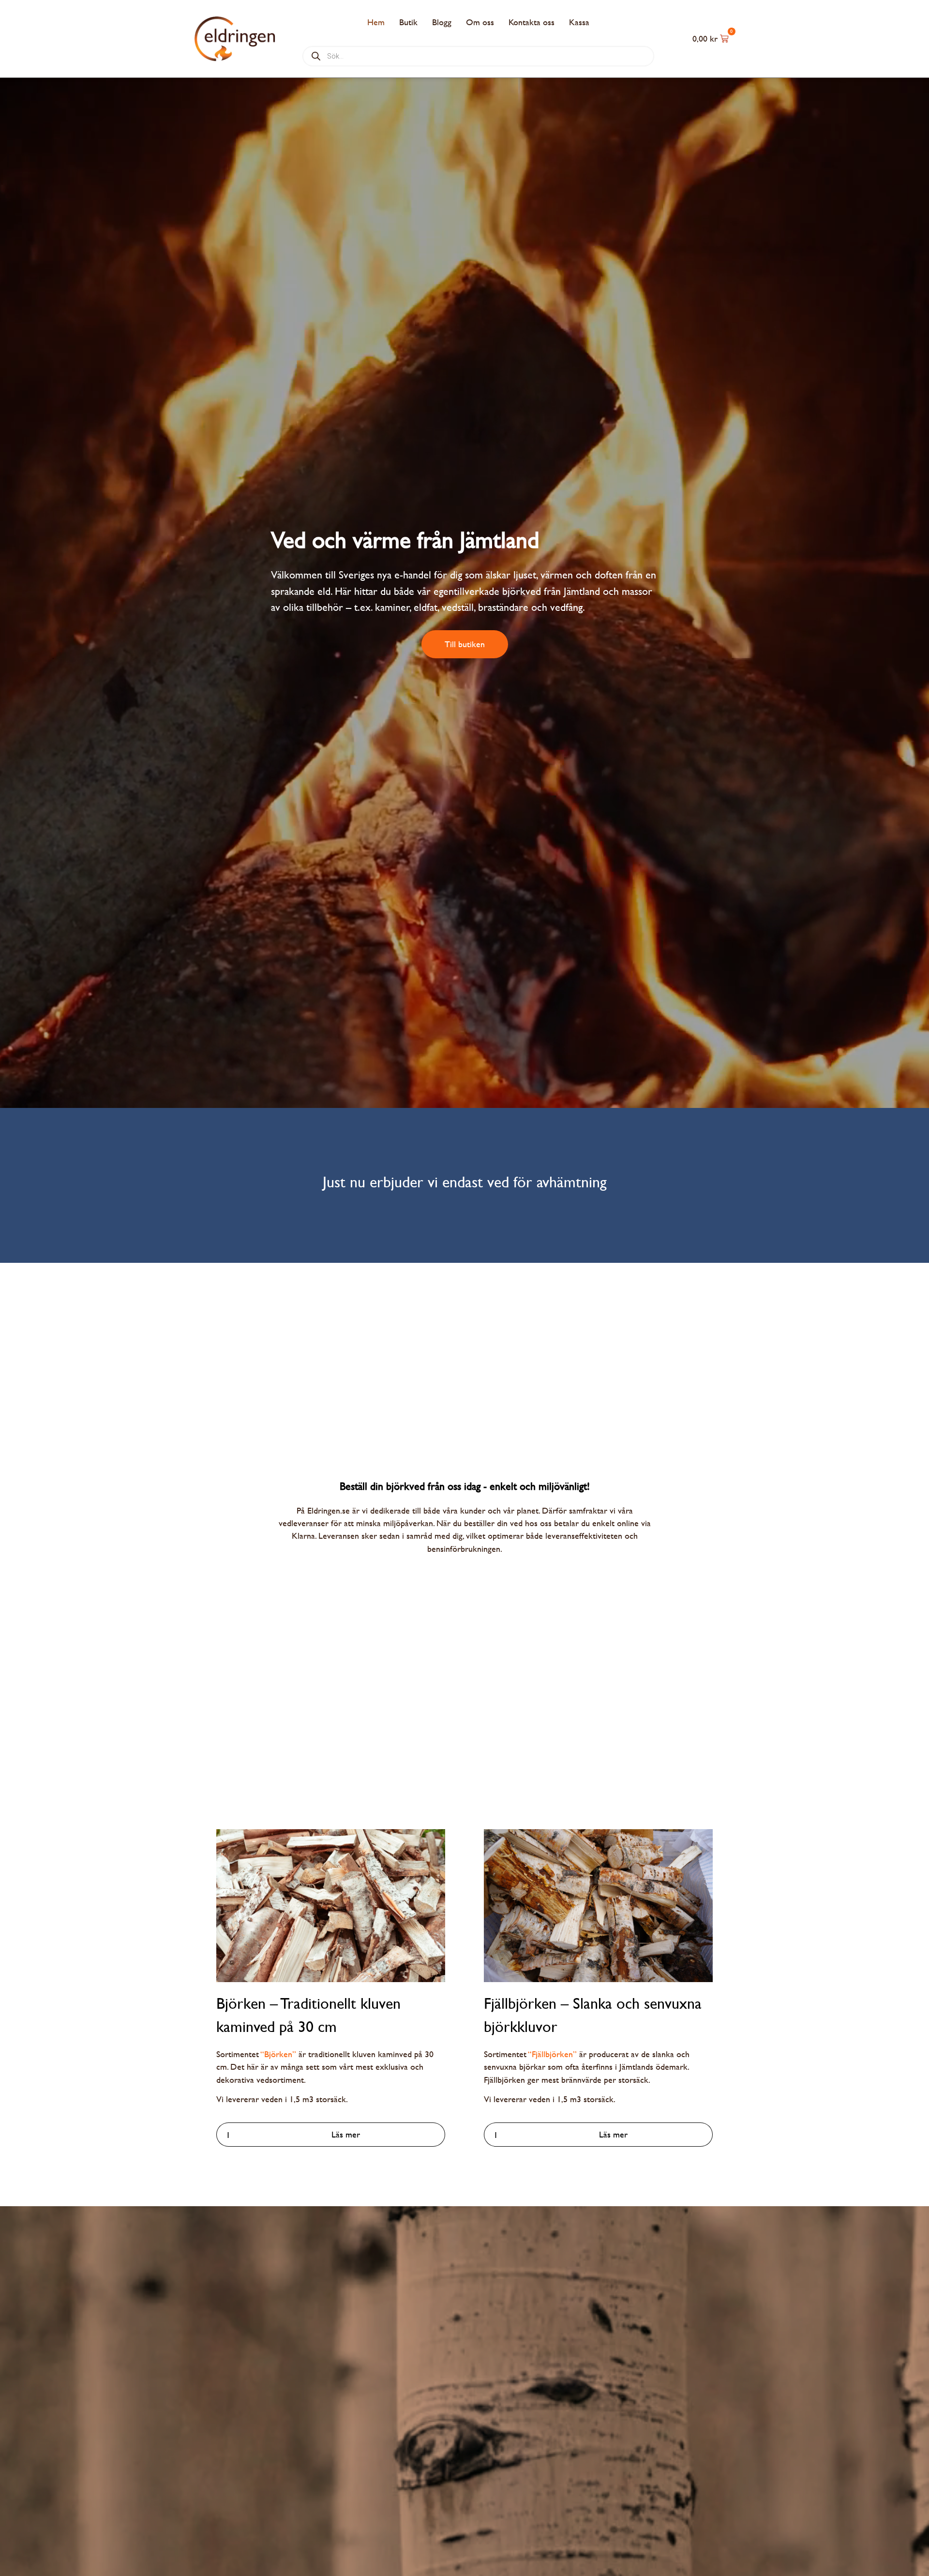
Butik (408, 22)
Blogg (442, 22)
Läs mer (346, 2134)
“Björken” (278, 2054)
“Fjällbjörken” (553, 2054)
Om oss (480, 22)
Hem (376, 22)
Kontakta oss (532, 22)
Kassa (579, 22)
